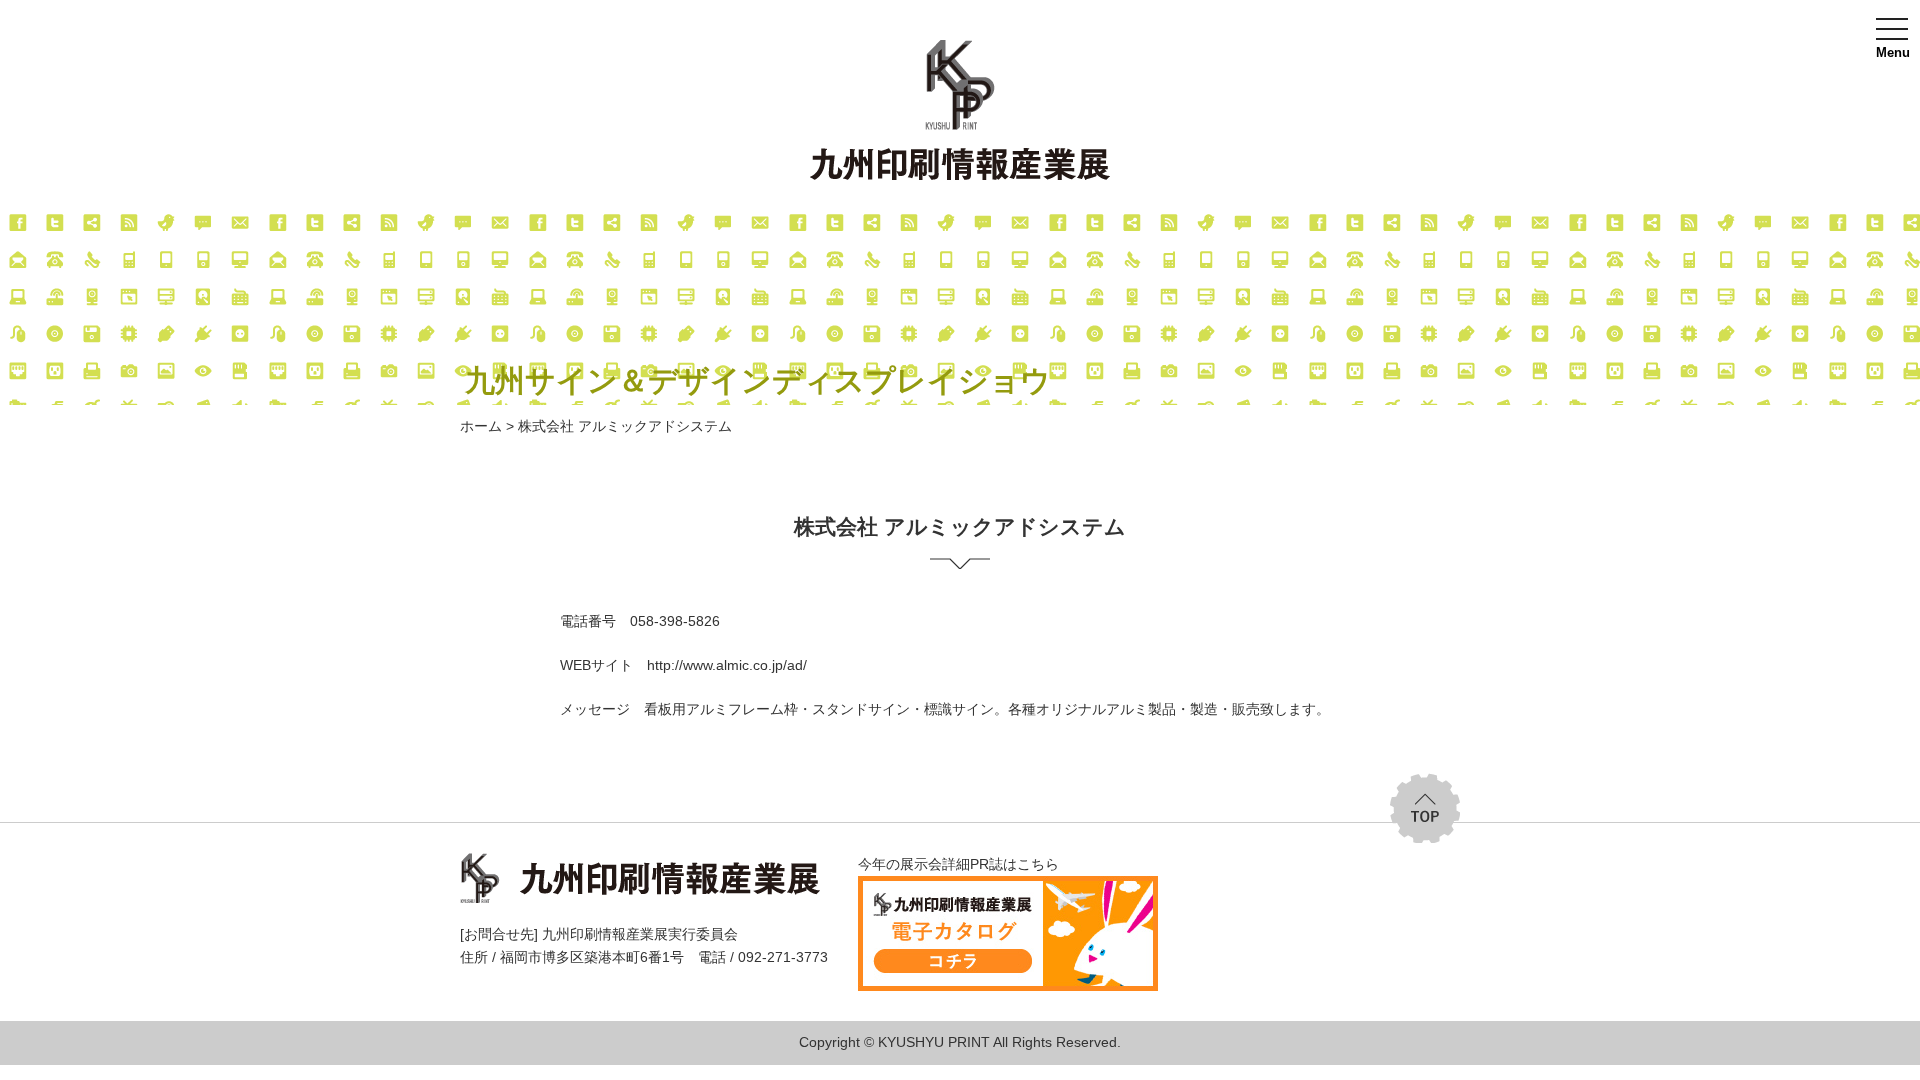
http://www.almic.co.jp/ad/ (727, 665)
